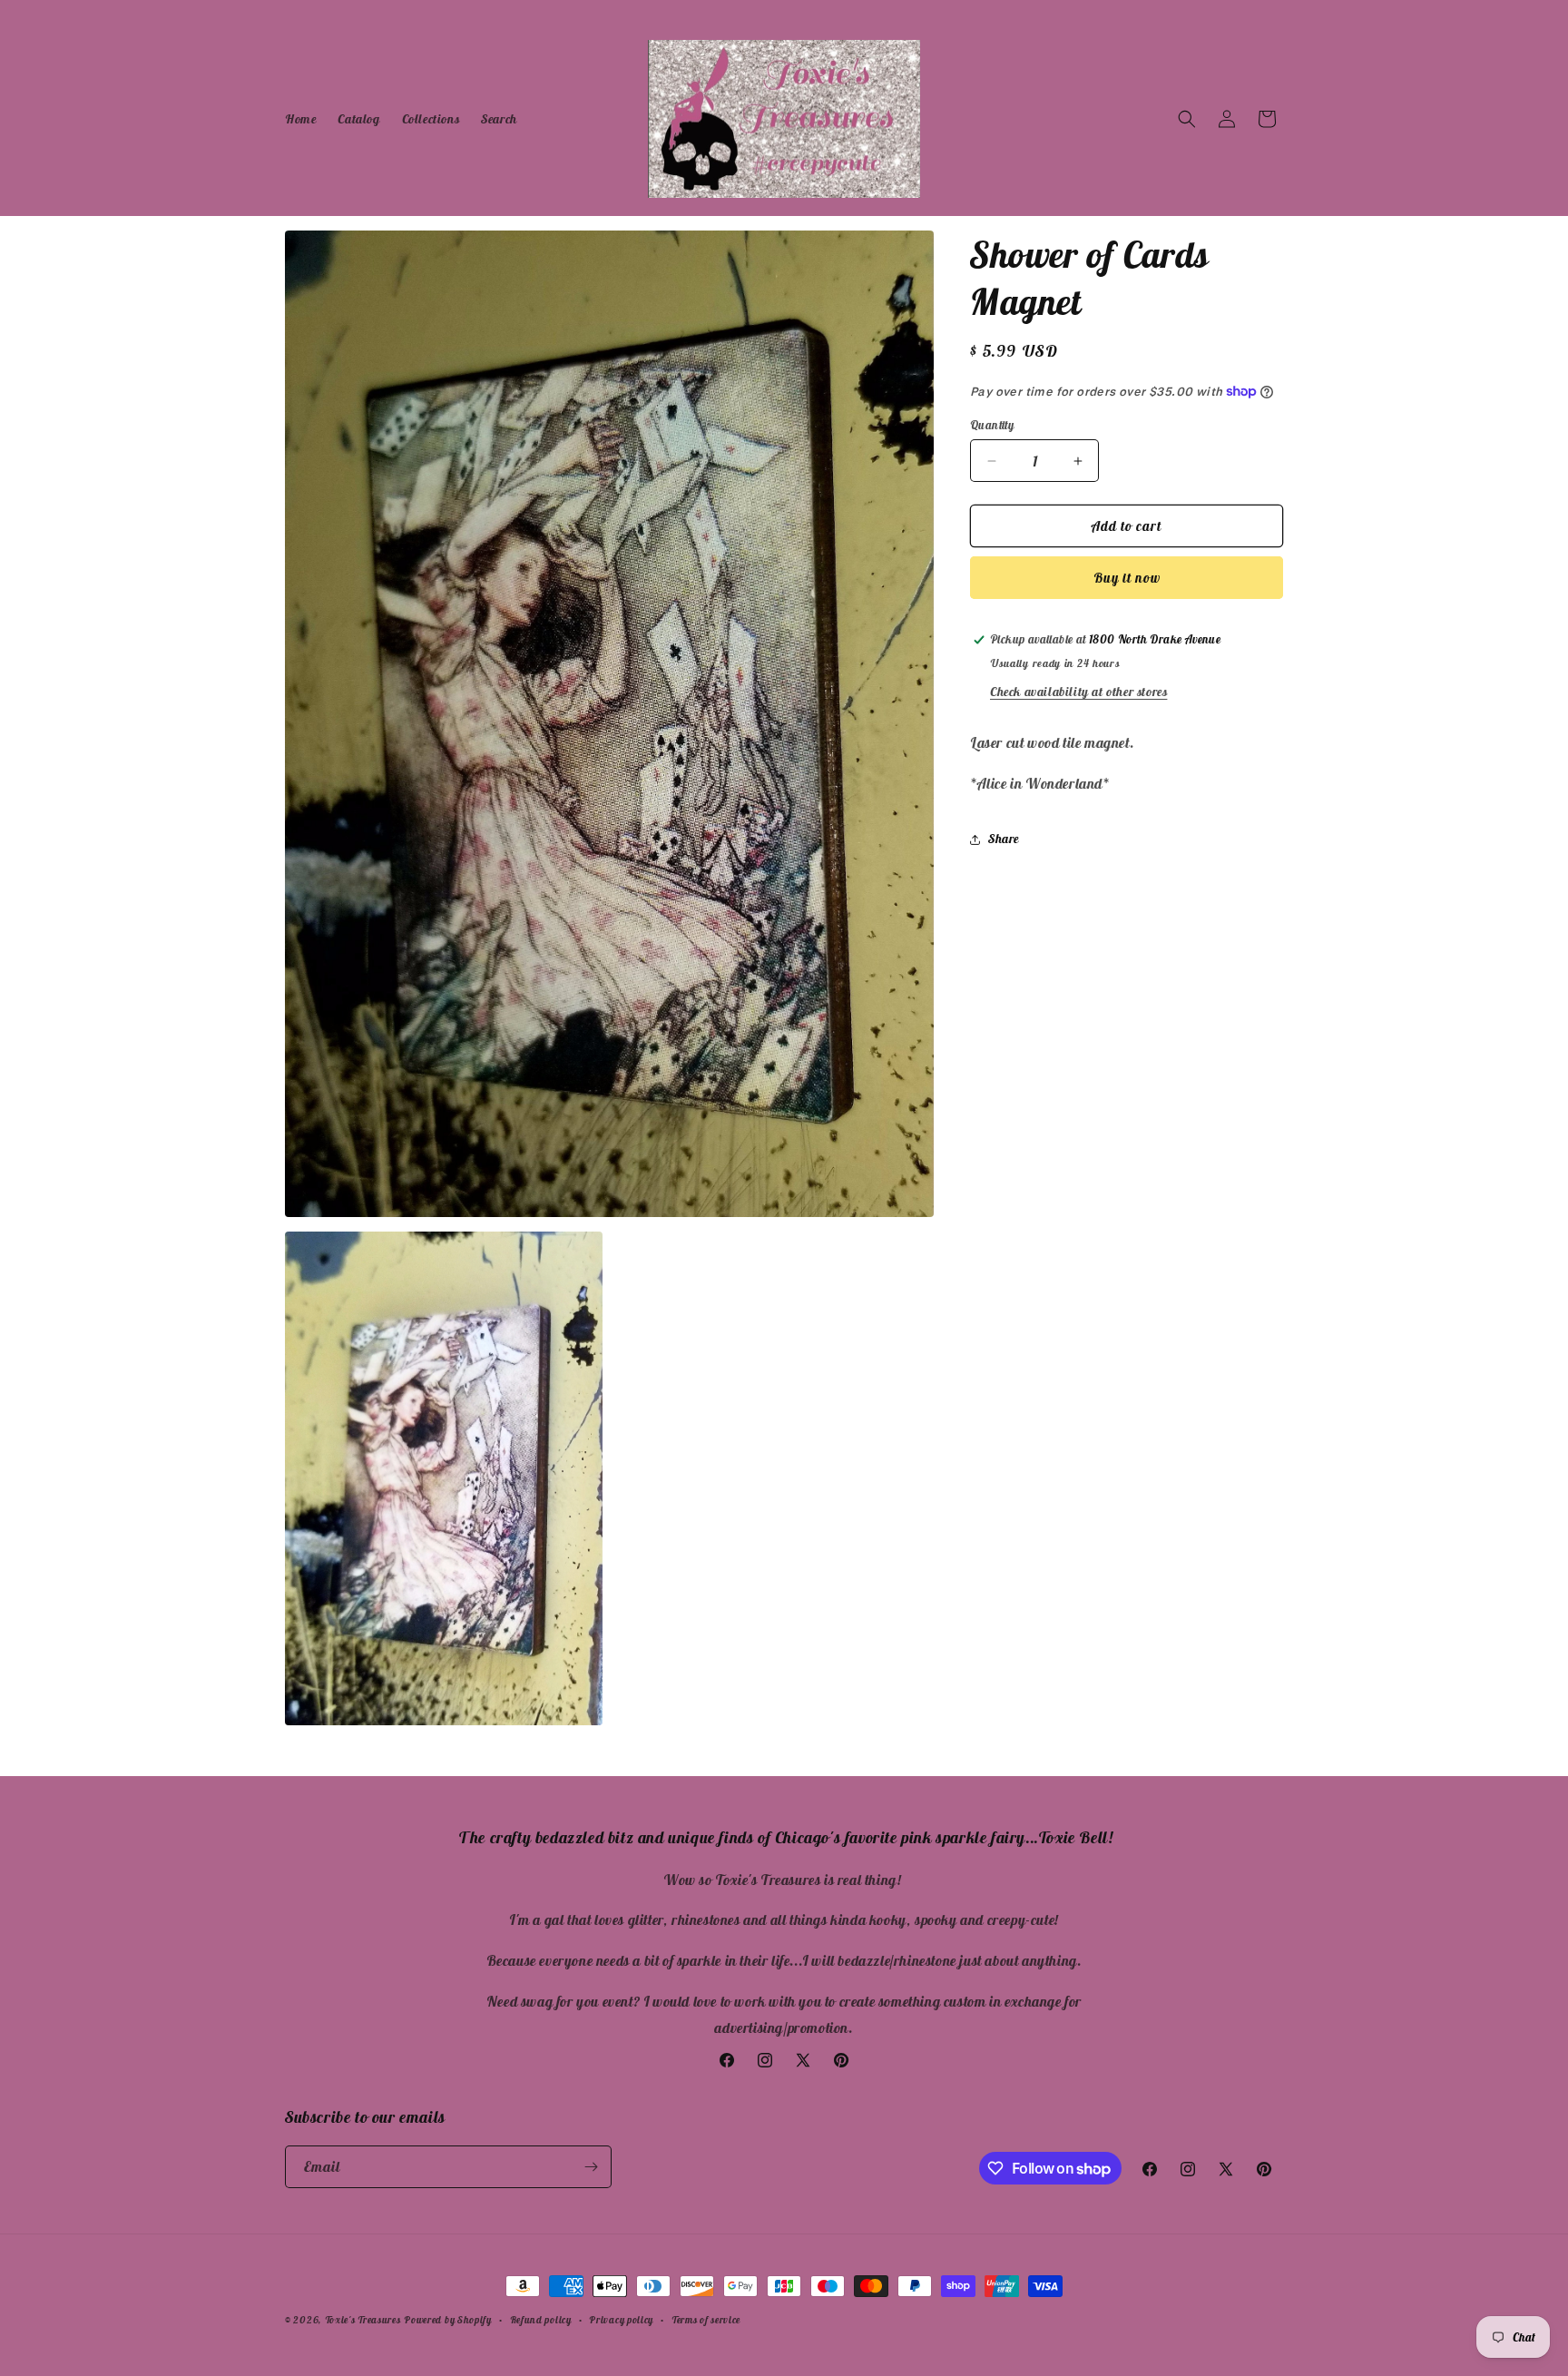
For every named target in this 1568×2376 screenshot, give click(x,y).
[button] (1187, 119)
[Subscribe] (591, 2167)
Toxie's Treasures (363, 2320)
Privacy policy (621, 2320)
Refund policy (541, 2320)
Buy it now (1127, 578)
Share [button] (1004, 839)
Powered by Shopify (448, 2320)
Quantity (992, 425)
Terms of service (706, 2320)
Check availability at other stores (1078, 692)
